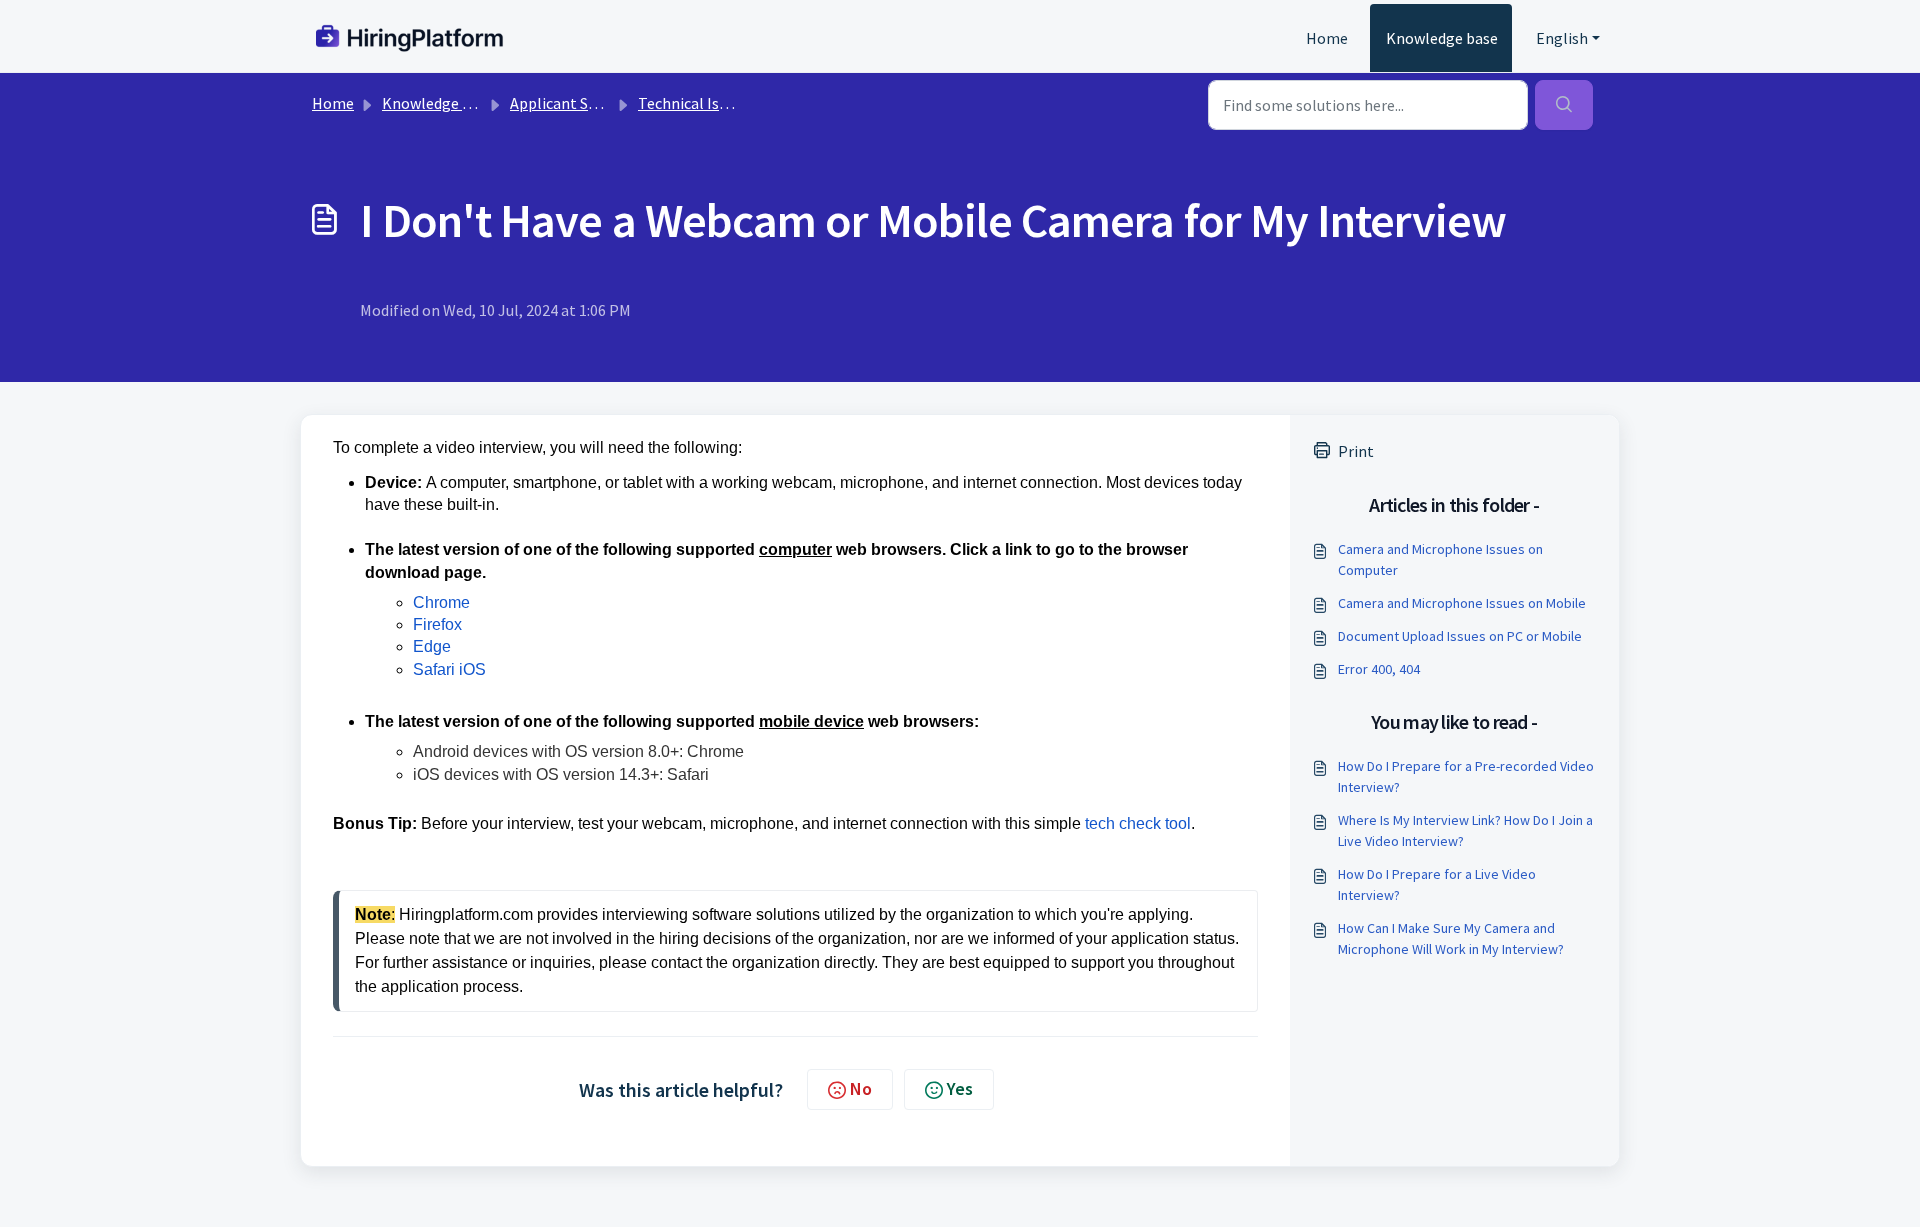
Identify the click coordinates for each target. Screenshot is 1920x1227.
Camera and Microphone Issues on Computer (1440, 559)
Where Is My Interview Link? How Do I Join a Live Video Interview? (1465, 830)
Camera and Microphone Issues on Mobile (1462, 603)
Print (1356, 451)
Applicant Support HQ (585, 103)
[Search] (1564, 105)
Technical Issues (693, 103)
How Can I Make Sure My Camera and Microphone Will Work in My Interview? (1451, 938)
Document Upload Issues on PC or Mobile (1460, 636)
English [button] (1562, 38)
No (861, 1088)
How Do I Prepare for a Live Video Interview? (1437, 884)
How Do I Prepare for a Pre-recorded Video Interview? (1466, 776)
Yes (960, 1088)
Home (1327, 38)
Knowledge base (1442, 38)
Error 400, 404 (1379, 669)
